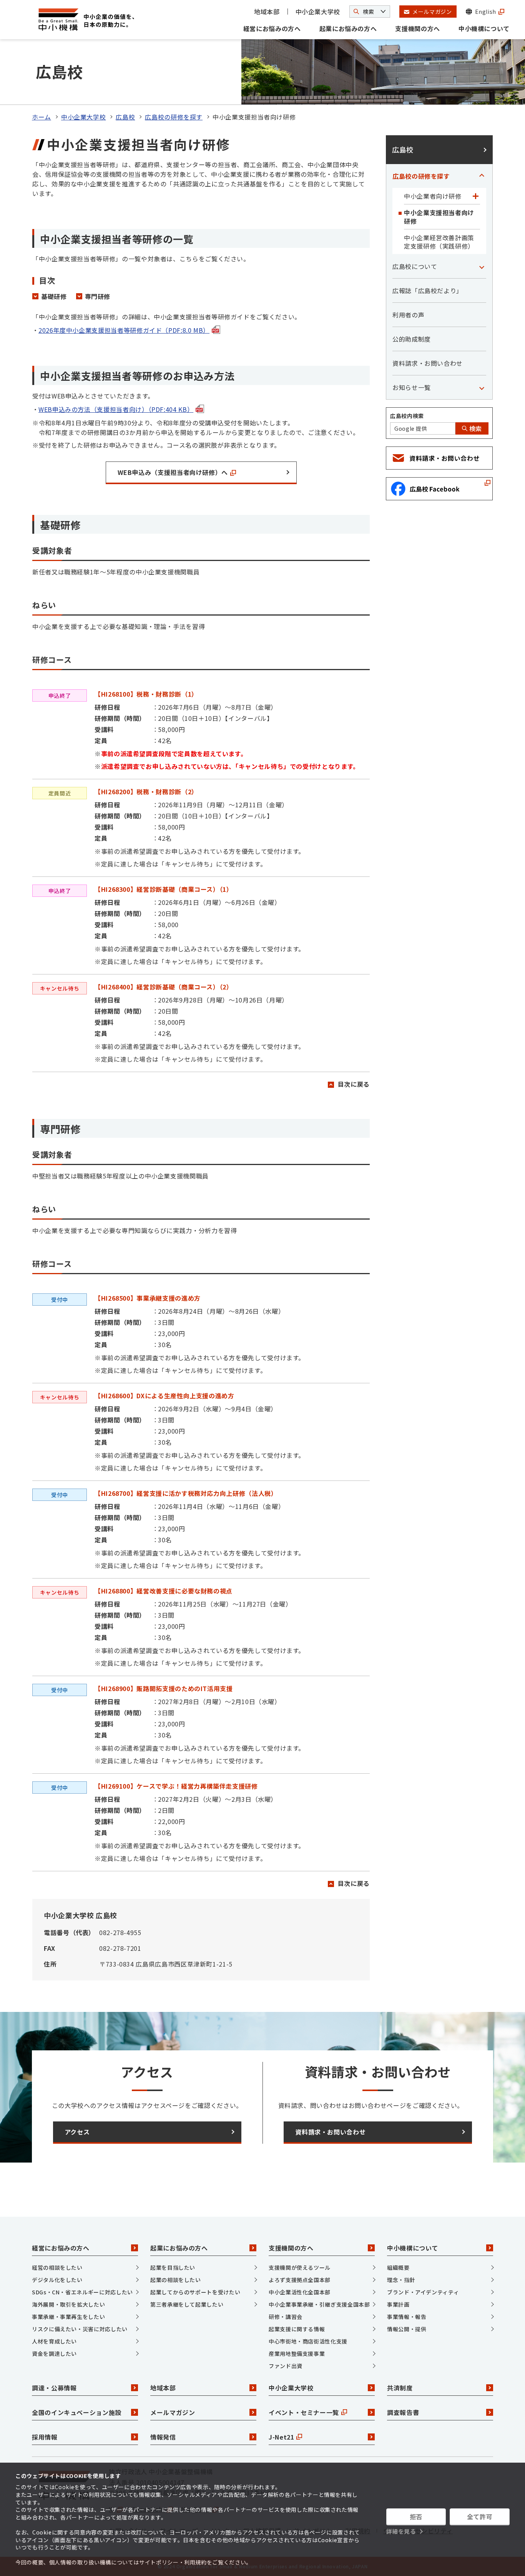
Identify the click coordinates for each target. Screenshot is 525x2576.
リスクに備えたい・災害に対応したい (80, 2329)
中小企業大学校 (318, 12)
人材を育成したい (54, 2341)
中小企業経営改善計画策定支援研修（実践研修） (439, 242)
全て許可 (480, 2516)
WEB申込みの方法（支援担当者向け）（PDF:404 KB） (116, 409)
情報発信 (163, 2437)
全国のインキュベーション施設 (77, 2412)
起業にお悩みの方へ (348, 28)
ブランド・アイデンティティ (423, 2292)
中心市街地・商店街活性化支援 (308, 2341)
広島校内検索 (407, 416)
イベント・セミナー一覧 (304, 2412)
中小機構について (484, 28)
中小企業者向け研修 (433, 196)
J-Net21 (281, 2437)
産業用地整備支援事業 (297, 2354)
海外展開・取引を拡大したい (68, 2304)
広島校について (415, 266)
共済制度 (400, 2388)
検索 (475, 428)
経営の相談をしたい (57, 2267)
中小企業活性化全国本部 (300, 2292)
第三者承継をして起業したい (187, 2304)
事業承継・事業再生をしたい (68, 2317)
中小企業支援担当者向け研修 (439, 217)
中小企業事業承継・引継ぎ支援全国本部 (319, 2304)
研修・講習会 (286, 2317)
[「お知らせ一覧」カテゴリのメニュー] (482, 387)
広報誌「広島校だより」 (428, 290)
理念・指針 (401, 2280)
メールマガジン (173, 2412)
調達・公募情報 (54, 2388)
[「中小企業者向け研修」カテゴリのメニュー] (475, 196)
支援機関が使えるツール (300, 2267)
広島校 (125, 117)
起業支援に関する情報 (297, 2329)
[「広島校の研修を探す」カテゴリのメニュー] (482, 176)
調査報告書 (403, 2412)
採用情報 (45, 2437)
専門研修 (98, 296)
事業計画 (398, 2304)
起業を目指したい (173, 2267)
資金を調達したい (54, 2354)
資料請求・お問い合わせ (428, 363)
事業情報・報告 (407, 2317)
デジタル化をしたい (57, 2280)
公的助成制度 (412, 339)
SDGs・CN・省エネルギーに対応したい (82, 2292)
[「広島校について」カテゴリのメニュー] (482, 266)
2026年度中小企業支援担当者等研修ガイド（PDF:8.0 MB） (124, 330)
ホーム (42, 117)
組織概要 (398, 2267)
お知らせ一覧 (412, 387)
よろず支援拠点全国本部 (300, 2280)
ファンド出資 (286, 2366)
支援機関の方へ (417, 28)
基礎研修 (54, 296)
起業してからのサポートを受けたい (195, 2292)
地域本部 (267, 12)
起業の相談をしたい (176, 2280)
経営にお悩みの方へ (272, 28)
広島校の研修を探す (174, 117)
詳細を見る (401, 2531)
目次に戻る (354, 1084)
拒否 (416, 2516)
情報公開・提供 (407, 2329)
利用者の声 (408, 315)
